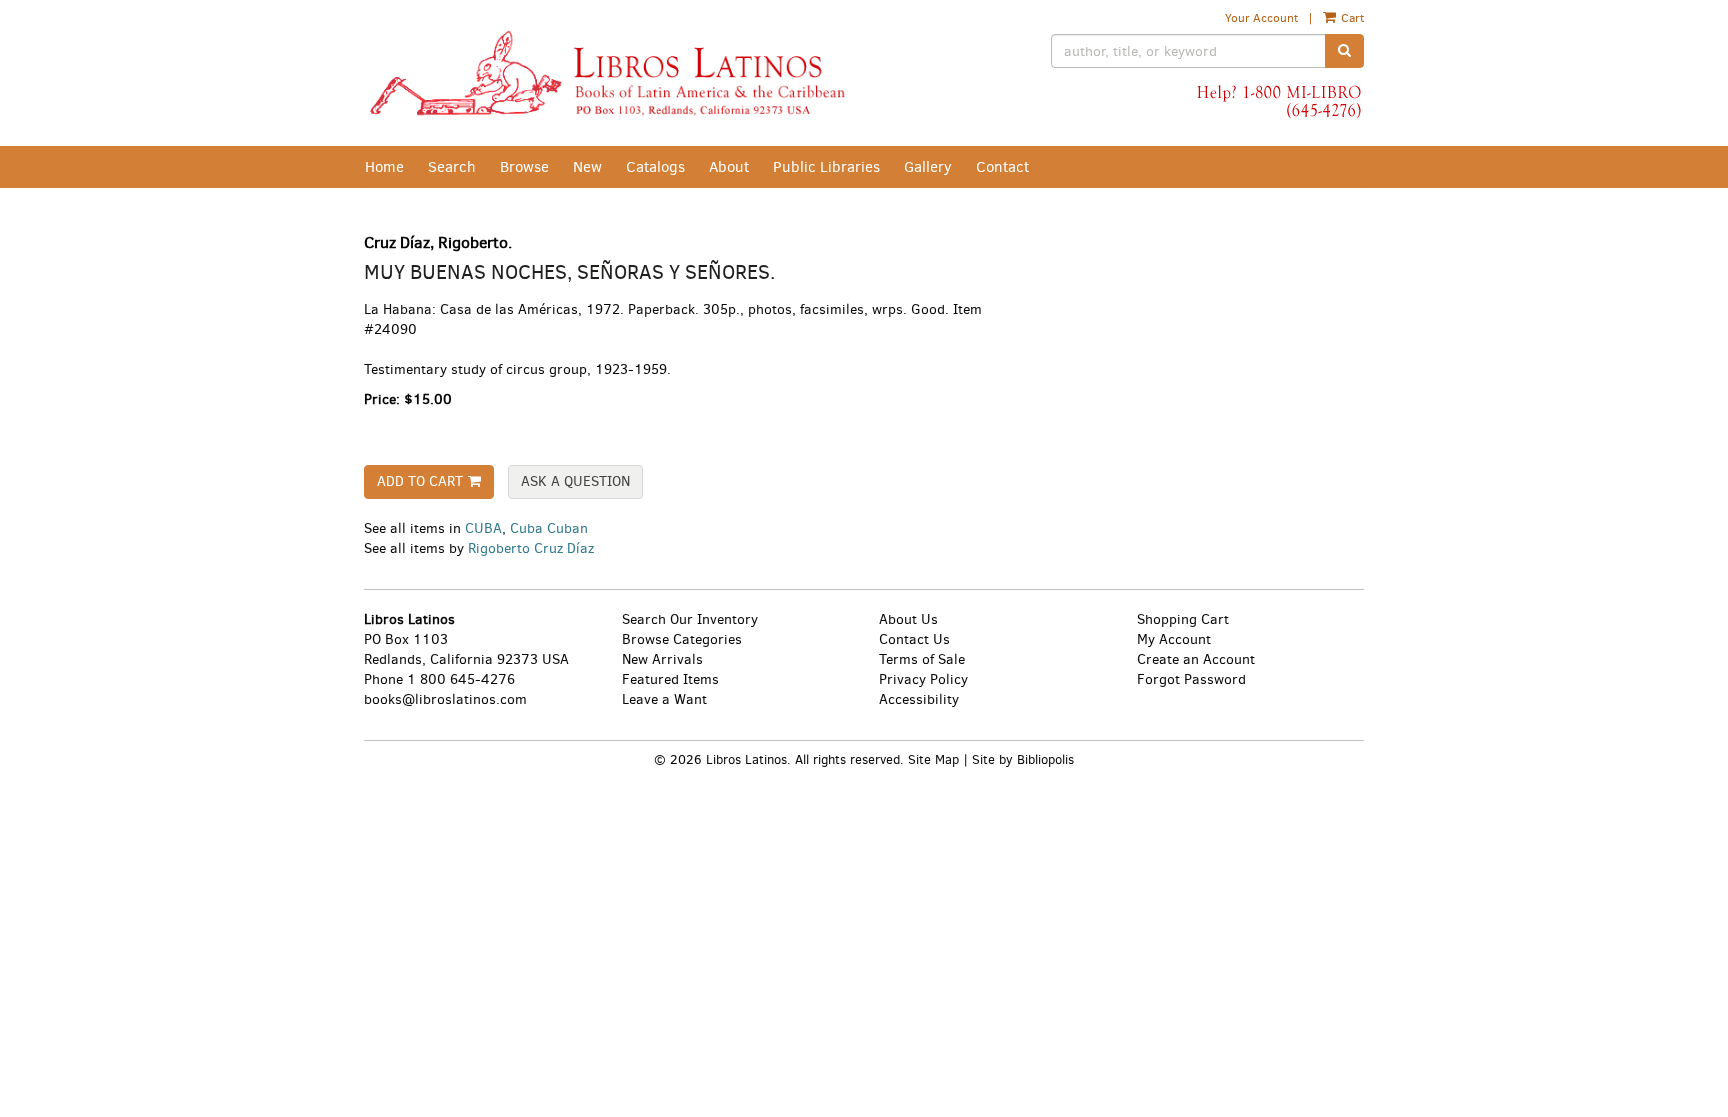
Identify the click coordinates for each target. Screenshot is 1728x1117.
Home (384, 167)
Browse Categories (682, 639)
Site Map (933, 759)
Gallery (928, 167)
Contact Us (914, 639)
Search (452, 167)
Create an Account (1196, 659)
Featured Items (670, 679)
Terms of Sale (922, 659)
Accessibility (919, 699)
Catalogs (655, 167)
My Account (1174, 639)
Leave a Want (664, 699)
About (729, 167)
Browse (524, 167)
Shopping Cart (1183, 619)
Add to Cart (420, 481)
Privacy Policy (923, 679)
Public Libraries (826, 167)
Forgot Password (1191, 679)
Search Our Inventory (690, 619)
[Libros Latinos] (606, 73)
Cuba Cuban (549, 528)
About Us (908, 619)
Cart (1351, 18)
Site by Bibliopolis (1023, 759)
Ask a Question (575, 481)
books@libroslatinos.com (445, 699)
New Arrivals (662, 659)
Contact (1002, 167)
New (587, 167)
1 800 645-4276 (461, 679)
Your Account (1261, 18)
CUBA (483, 528)
